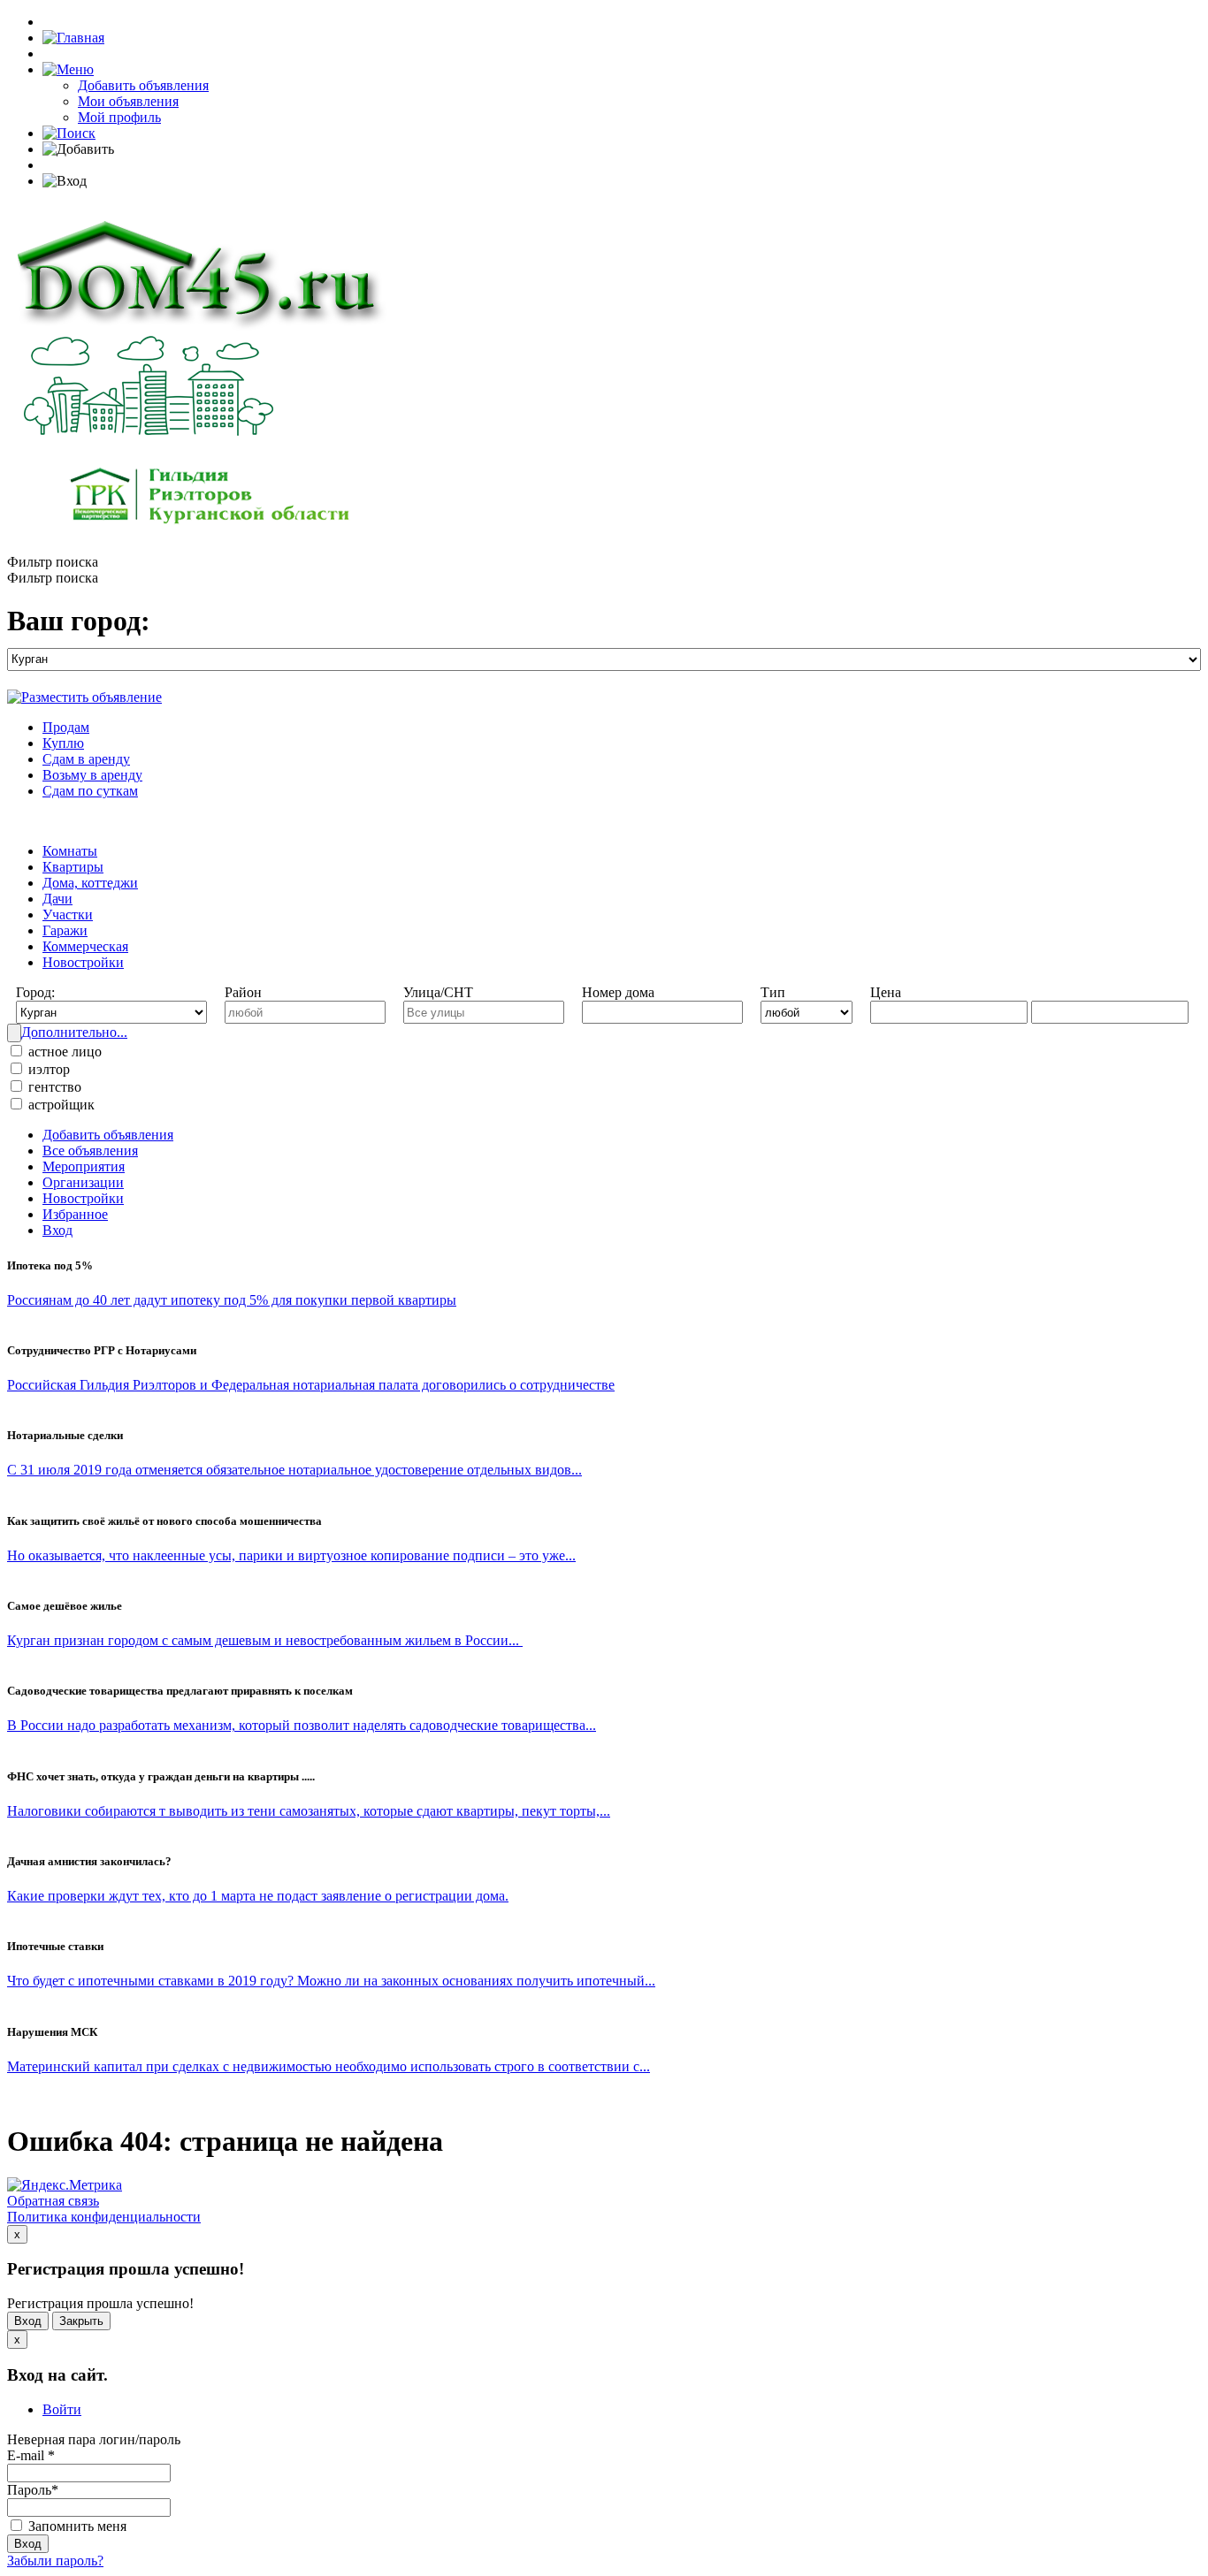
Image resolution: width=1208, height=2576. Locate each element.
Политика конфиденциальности (104, 2217)
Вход (57, 1230)
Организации (83, 1182)
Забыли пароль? (55, 2561)
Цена (886, 992)
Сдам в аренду (86, 759)
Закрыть (81, 2321)
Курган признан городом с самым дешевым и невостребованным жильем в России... (265, 1640)
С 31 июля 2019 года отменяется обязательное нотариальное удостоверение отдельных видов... (294, 1470)
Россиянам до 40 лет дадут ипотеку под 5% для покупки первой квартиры (232, 1300)
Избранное (75, 1214)
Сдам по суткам (90, 791)
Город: (35, 992)
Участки (68, 915)
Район (243, 992)
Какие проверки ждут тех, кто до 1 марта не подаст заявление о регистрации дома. (258, 1896)
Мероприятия (84, 1166)
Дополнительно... (74, 1032)
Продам (66, 727)
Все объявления (90, 1151)
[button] (68, 69)
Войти (62, 2409)
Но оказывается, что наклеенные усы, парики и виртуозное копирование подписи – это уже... (291, 1555)
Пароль (33, 2490)
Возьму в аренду (92, 775)
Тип (773, 992)
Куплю (63, 743)
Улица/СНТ (438, 992)
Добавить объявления (143, 85)
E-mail (31, 2455)
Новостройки (83, 962)
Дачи (57, 899)
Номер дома (618, 992)
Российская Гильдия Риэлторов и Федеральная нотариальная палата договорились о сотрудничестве (311, 1385)
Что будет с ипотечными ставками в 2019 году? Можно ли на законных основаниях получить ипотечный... (331, 1981)
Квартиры (73, 867)
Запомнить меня (76, 2526)
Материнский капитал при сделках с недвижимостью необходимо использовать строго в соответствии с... (329, 2066)
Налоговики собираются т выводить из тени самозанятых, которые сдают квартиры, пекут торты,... (309, 1811)
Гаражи (65, 930)
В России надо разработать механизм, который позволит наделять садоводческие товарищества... (302, 1725)
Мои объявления (128, 101)
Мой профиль (119, 117)
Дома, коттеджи (90, 883)
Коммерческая (85, 946)
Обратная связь (53, 2201)
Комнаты (70, 851)
